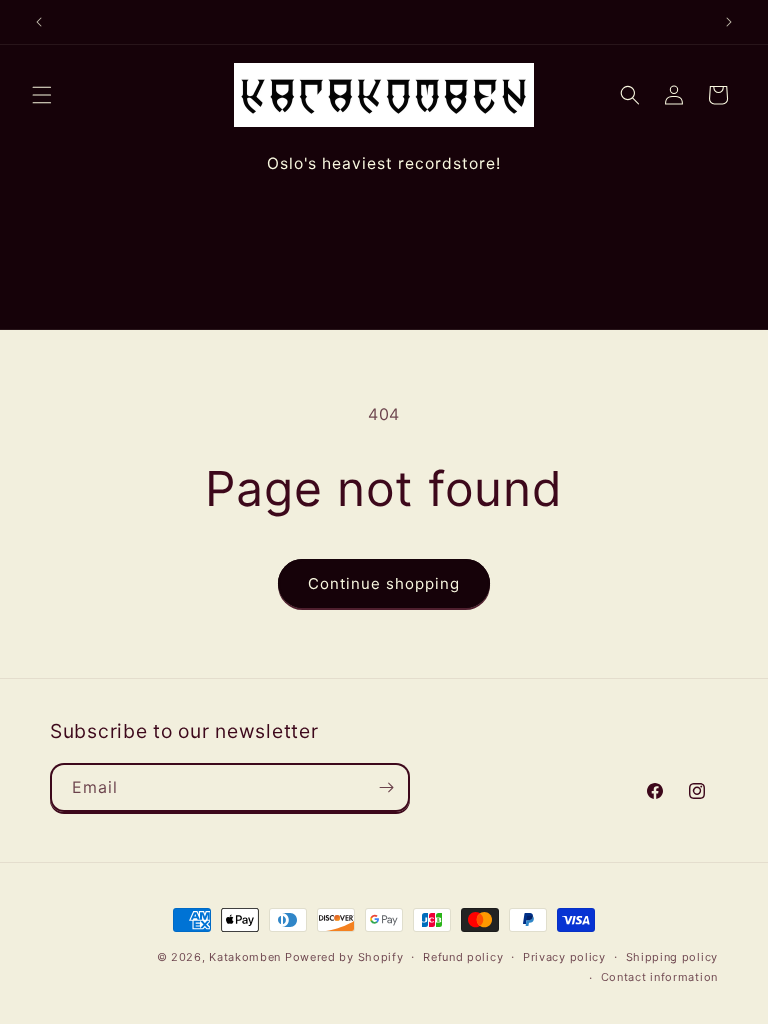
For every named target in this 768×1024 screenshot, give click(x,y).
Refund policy (463, 957)
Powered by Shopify (344, 957)
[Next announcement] (729, 22)
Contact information (659, 977)
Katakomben (245, 957)
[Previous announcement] (39, 22)
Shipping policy (672, 957)
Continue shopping (384, 583)
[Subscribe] (386, 787)
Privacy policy (564, 957)
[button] (42, 95)
